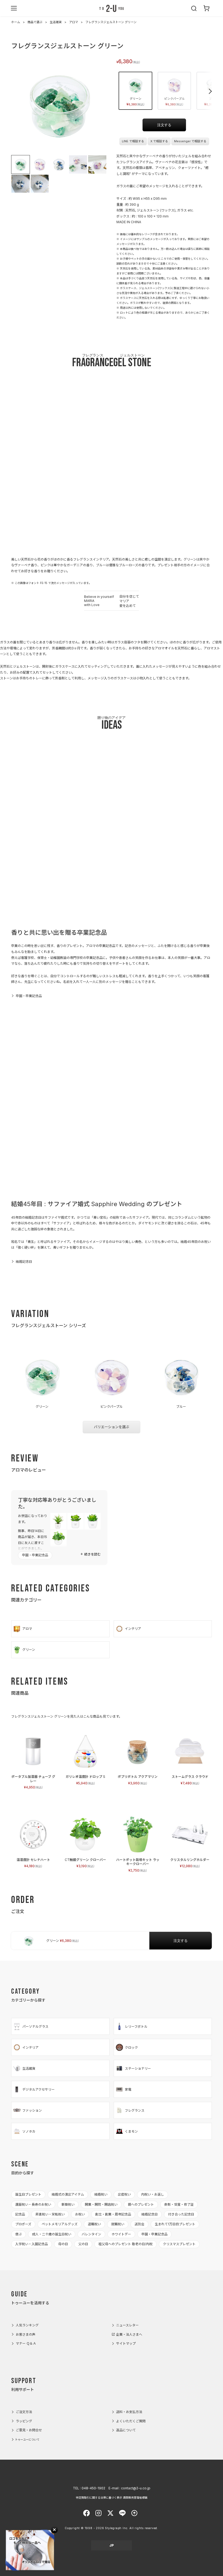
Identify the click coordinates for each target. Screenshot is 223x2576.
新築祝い (68, 2204)
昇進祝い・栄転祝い (50, 2214)
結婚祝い (101, 2194)
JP (112, 2545)
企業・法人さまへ (129, 2334)
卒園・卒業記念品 (29, 996)
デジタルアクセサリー (38, 2089)
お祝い (80, 2214)
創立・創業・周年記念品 (113, 2214)
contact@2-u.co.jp (136, 2488)
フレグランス (135, 2110)
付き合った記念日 (181, 2214)
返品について (126, 2430)
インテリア (133, 1629)
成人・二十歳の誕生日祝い (52, 2234)
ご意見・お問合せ (29, 2430)
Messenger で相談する (190, 141)
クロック (131, 2047)
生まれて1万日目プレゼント (175, 2224)
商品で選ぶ (35, 22)
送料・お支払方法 (129, 2412)
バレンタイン (91, 2234)
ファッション (32, 2110)
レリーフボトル (136, 2026)
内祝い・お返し (153, 2194)
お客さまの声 (26, 2334)
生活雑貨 (56, 22)
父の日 (83, 2244)
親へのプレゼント (141, 2204)
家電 (128, 2089)
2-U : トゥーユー (112, 8)
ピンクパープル (174, 102)
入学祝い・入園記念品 (32, 2244)
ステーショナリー (138, 2068)
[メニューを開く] (14, 8)
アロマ (74, 22)
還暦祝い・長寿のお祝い (33, 2204)
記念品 (20, 2214)
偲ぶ (18, 2234)
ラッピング (24, 2421)
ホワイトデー (121, 2234)
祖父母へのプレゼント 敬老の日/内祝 (126, 2244)
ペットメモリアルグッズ (60, 2224)
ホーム (16, 22)
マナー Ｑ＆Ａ (26, 2343)
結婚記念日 (24, 1262)
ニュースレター (127, 2325)
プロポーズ (23, 2224)
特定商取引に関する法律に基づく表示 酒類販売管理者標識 (112, 2498)
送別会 (140, 2224)
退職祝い (94, 2224)
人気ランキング (27, 2325)
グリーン (135, 102)
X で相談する (159, 141)
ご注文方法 (24, 2412)
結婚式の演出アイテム (68, 2194)
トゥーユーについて (27, 2439)
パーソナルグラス (35, 2026)
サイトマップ (126, 2343)
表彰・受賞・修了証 (179, 2204)
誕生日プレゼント (28, 2194)
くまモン (131, 2131)
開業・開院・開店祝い (101, 2204)
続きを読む (92, 1554)
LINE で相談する (133, 141)
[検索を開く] (194, 8)
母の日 (63, 2244)
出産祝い (124, 2194)
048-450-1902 (93, 2488)
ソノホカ (29, 2131)
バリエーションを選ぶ (112, 1427)
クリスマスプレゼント (179, 2244)
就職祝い (118, 2224)
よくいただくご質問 (131, 2421)
